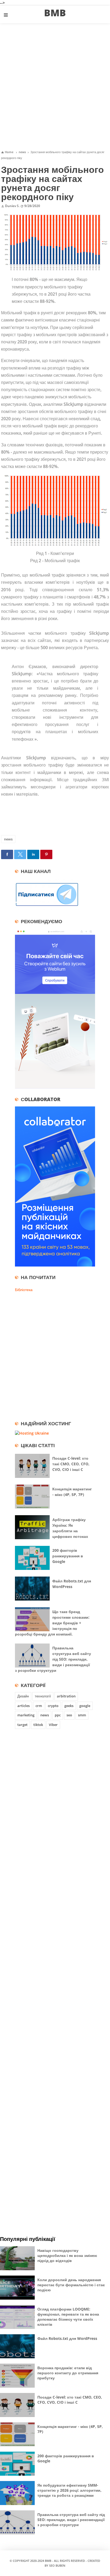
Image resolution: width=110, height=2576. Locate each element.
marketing (26, 1715)
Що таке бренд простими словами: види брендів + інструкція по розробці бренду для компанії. (52, 1623)
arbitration (66, 1696)
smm (82, 1715)
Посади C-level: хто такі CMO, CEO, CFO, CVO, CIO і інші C (71, 1464)
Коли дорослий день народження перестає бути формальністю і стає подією (71, 2285)
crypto (53, 1706)
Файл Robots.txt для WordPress (67, 2338)
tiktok (38, 1725)
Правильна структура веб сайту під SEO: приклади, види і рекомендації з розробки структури (53, 1659)
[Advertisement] (55, 86)
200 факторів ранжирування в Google (68, 1556)
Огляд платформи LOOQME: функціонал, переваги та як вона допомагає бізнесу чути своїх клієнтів (68, 2317)
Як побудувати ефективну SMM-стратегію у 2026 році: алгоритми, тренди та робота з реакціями (69, 2490)
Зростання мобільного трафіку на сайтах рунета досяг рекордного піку (52, 183)
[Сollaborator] (55, 1265)
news (8, 839)
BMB (48, 2561)
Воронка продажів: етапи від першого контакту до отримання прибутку (68, 2373)
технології (43, 1696)
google (85, 1706)
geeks (69, 1706)
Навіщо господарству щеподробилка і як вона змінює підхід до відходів (67, 2255)
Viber (53, 1725)
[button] (7, 854)
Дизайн (23, 1696)
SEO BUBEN (57, 2565)
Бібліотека (24, 1290)
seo (69, 1715)
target (22, 1725)
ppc (58, 1715)
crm (39, 1706)
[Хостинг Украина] (32, 1433)
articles (23, 1706)
